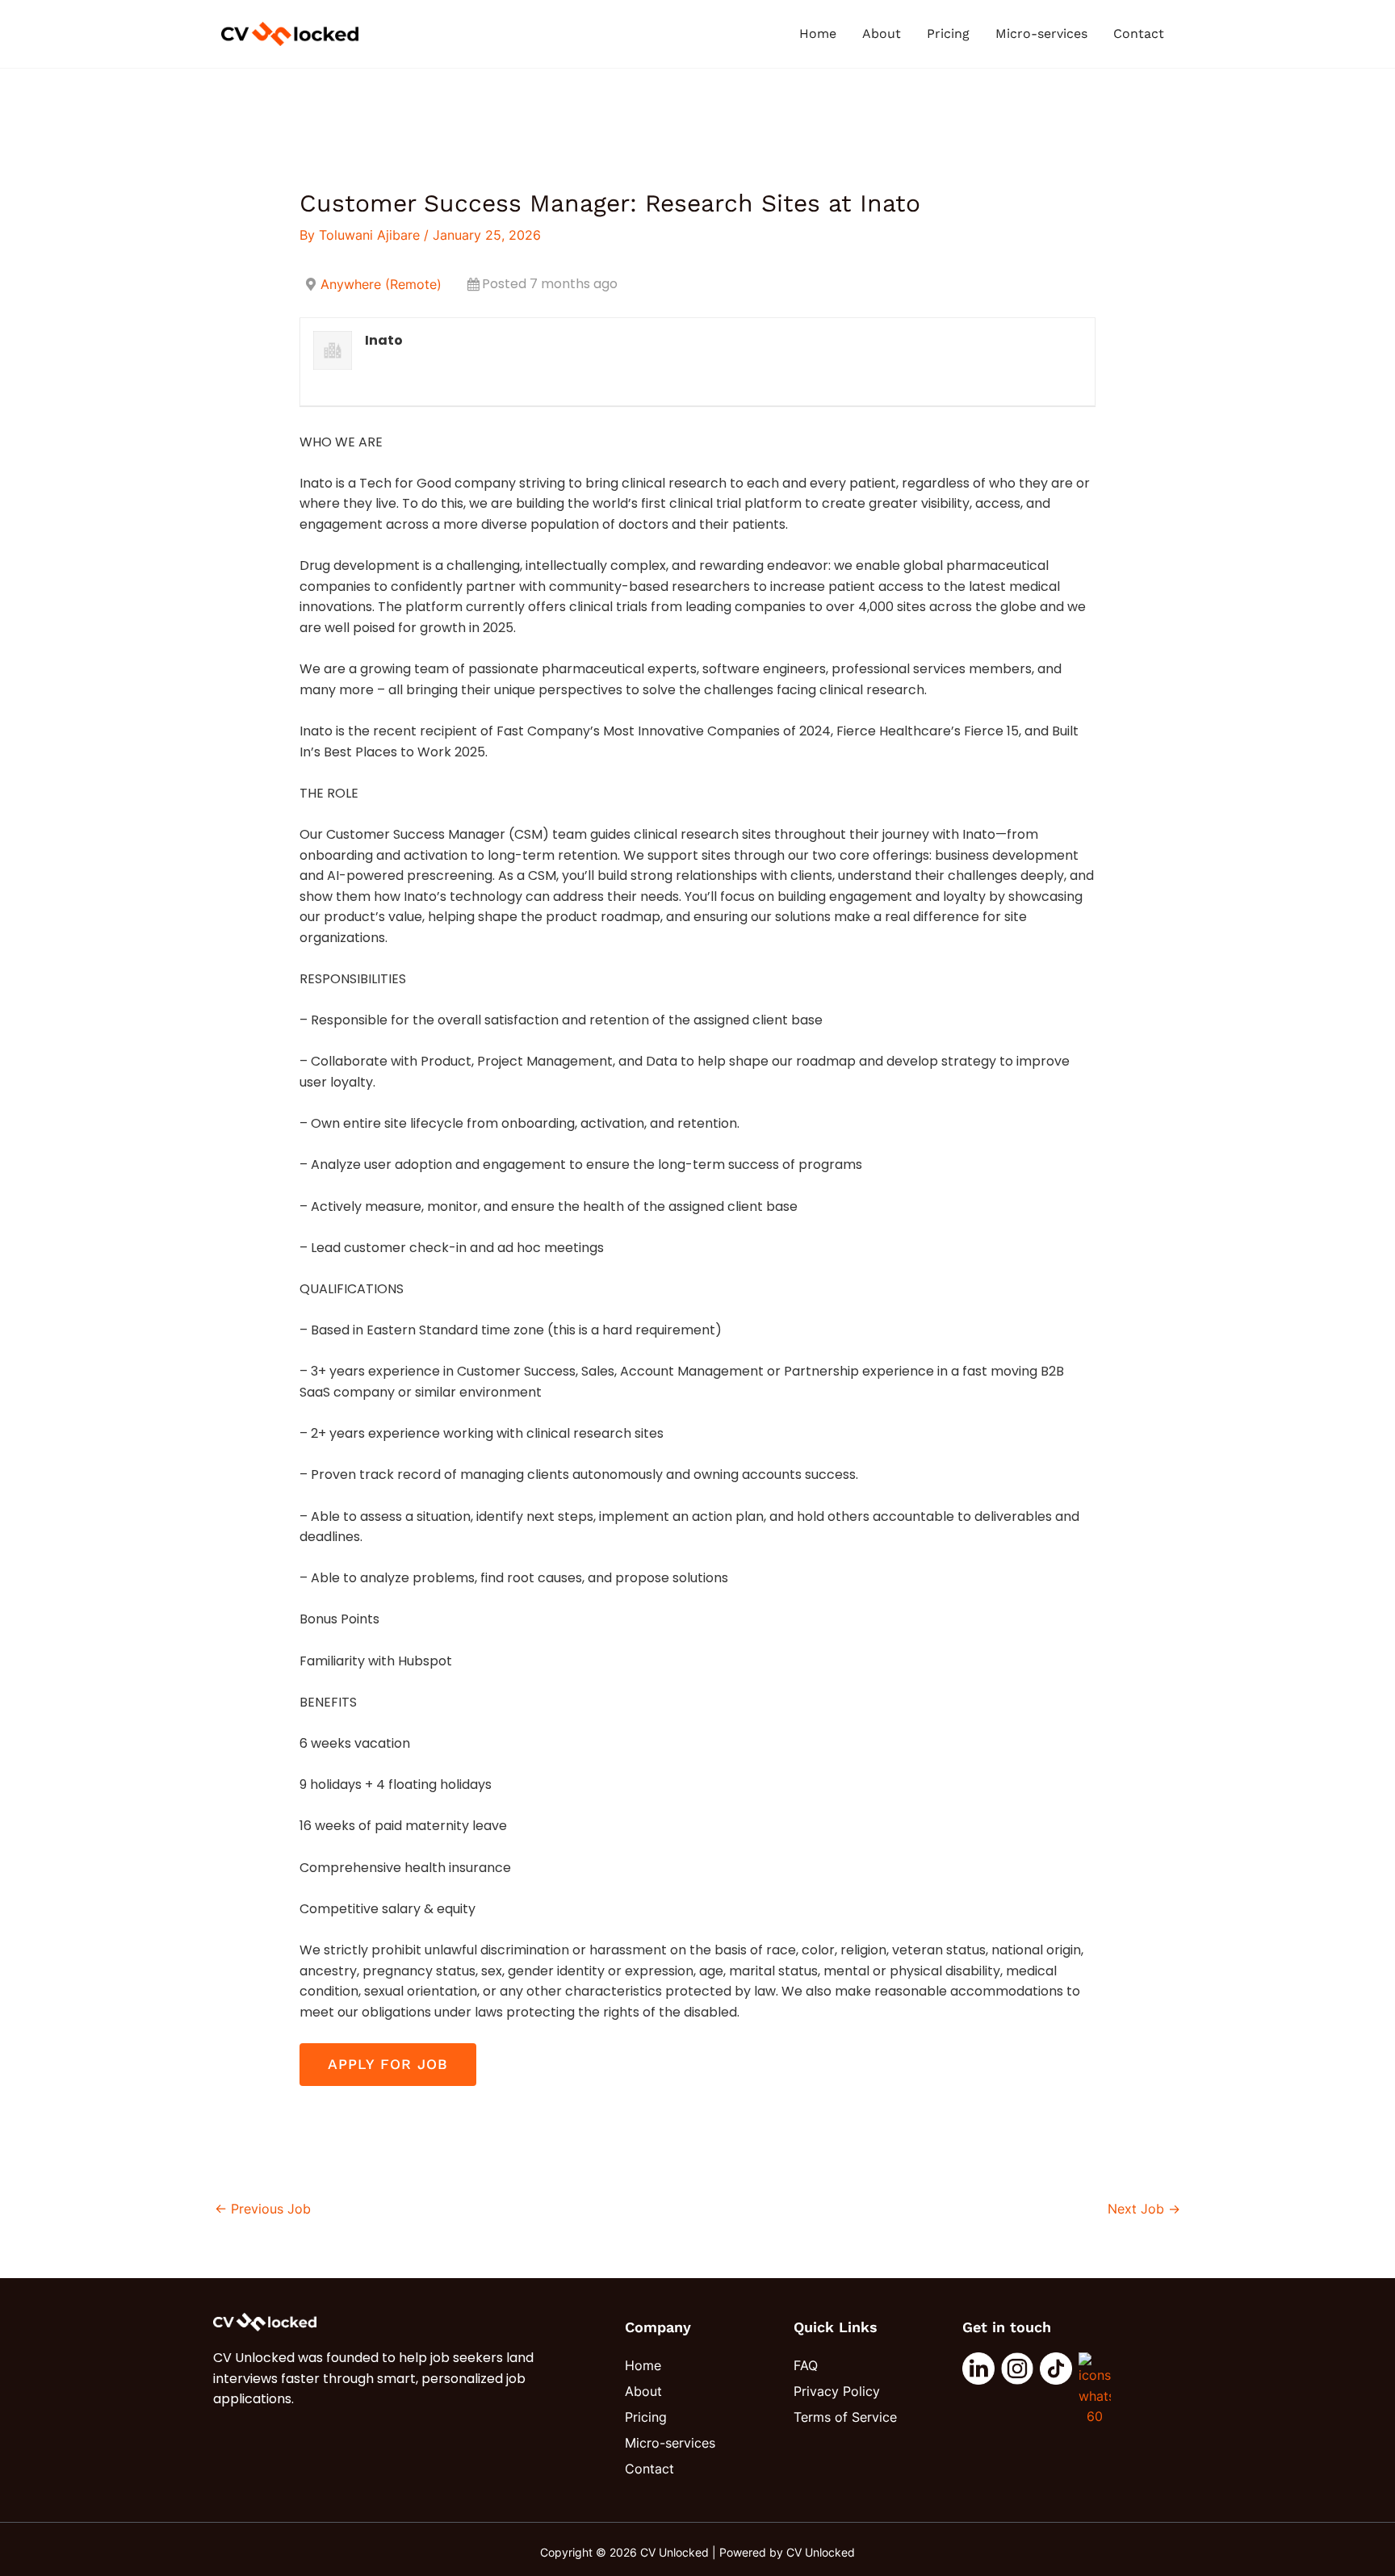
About (882, 34)
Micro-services (1041, 34)
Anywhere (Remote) (381, 284)
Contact (1139, 34)
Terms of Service (845, 2417)
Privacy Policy (837, 2391)
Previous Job (263, 2209)
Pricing (948, 34)
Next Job (1144, 2209)
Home (818, 34)
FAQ (806, 2365)
